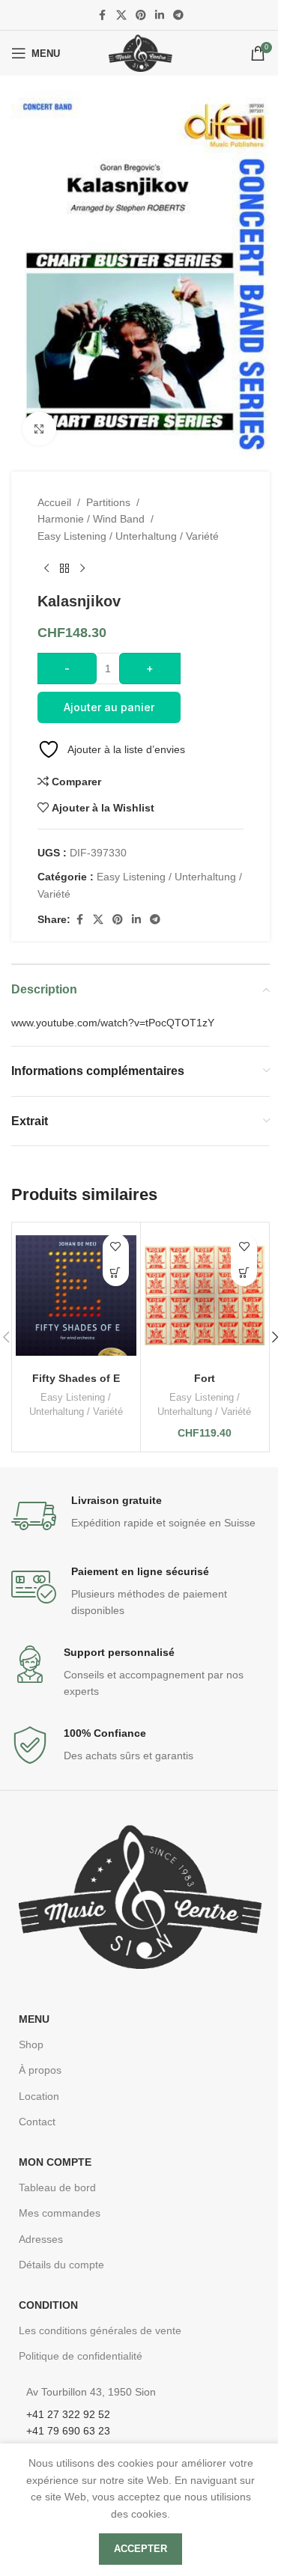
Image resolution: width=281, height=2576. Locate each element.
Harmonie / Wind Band (91, 519)
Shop (31, 2044)
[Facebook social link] (103, 15)
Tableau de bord (57, 2187)
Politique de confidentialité (81, 2356)
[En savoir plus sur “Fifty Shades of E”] (116, 1273)
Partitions (108, 502)
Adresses (41, 2239)
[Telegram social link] (178, 15)
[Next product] (82, 568)
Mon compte (55, 2162)
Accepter (140, 2549)
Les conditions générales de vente (100, 2330)
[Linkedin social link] (160, 15)
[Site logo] (140, 52)
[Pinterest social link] (141, 15)
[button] (244, 1273)
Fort (205, 1378)
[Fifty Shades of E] (76, 1295)
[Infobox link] (140, 1516)
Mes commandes (60, 2213)
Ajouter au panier (109, 707)
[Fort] (205, 1295)
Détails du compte (61, 2265)
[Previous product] (46, 568)
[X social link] (121, 15)
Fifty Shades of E (76, 1378)
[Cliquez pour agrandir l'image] (39, 429)
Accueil (54, 502)
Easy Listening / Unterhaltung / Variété (128, 536)
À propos (40, 2070)
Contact (37, 2122)
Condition (48, 2305)
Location (39, 2096)
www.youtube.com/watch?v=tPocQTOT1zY (113, 1023)
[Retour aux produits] (64, 568)
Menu (34, 2019)
